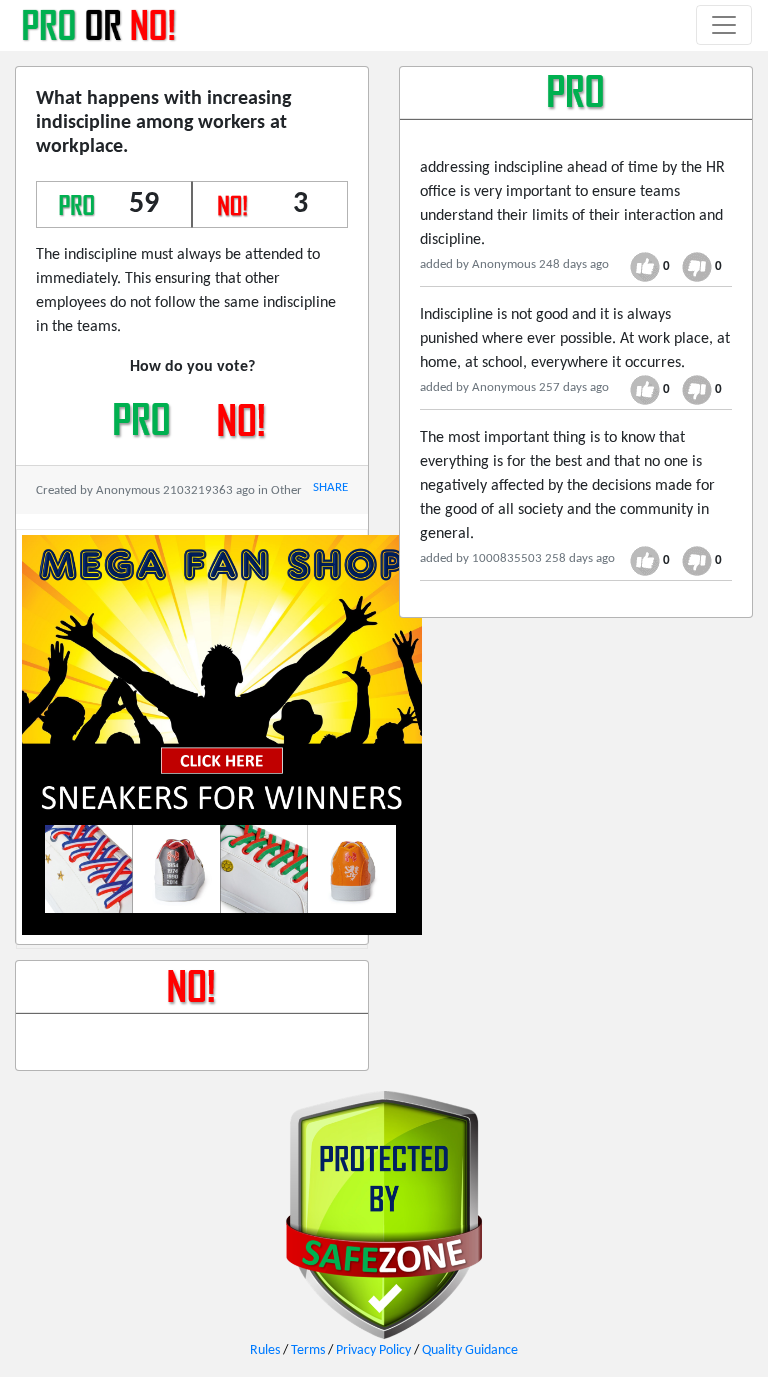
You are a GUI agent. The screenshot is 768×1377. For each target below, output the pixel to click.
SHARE (330, 487)
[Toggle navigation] (724, 25)
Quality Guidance (470, 1350)
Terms (308, 1350)
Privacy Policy (373, 1350)
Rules (265, 1350)
